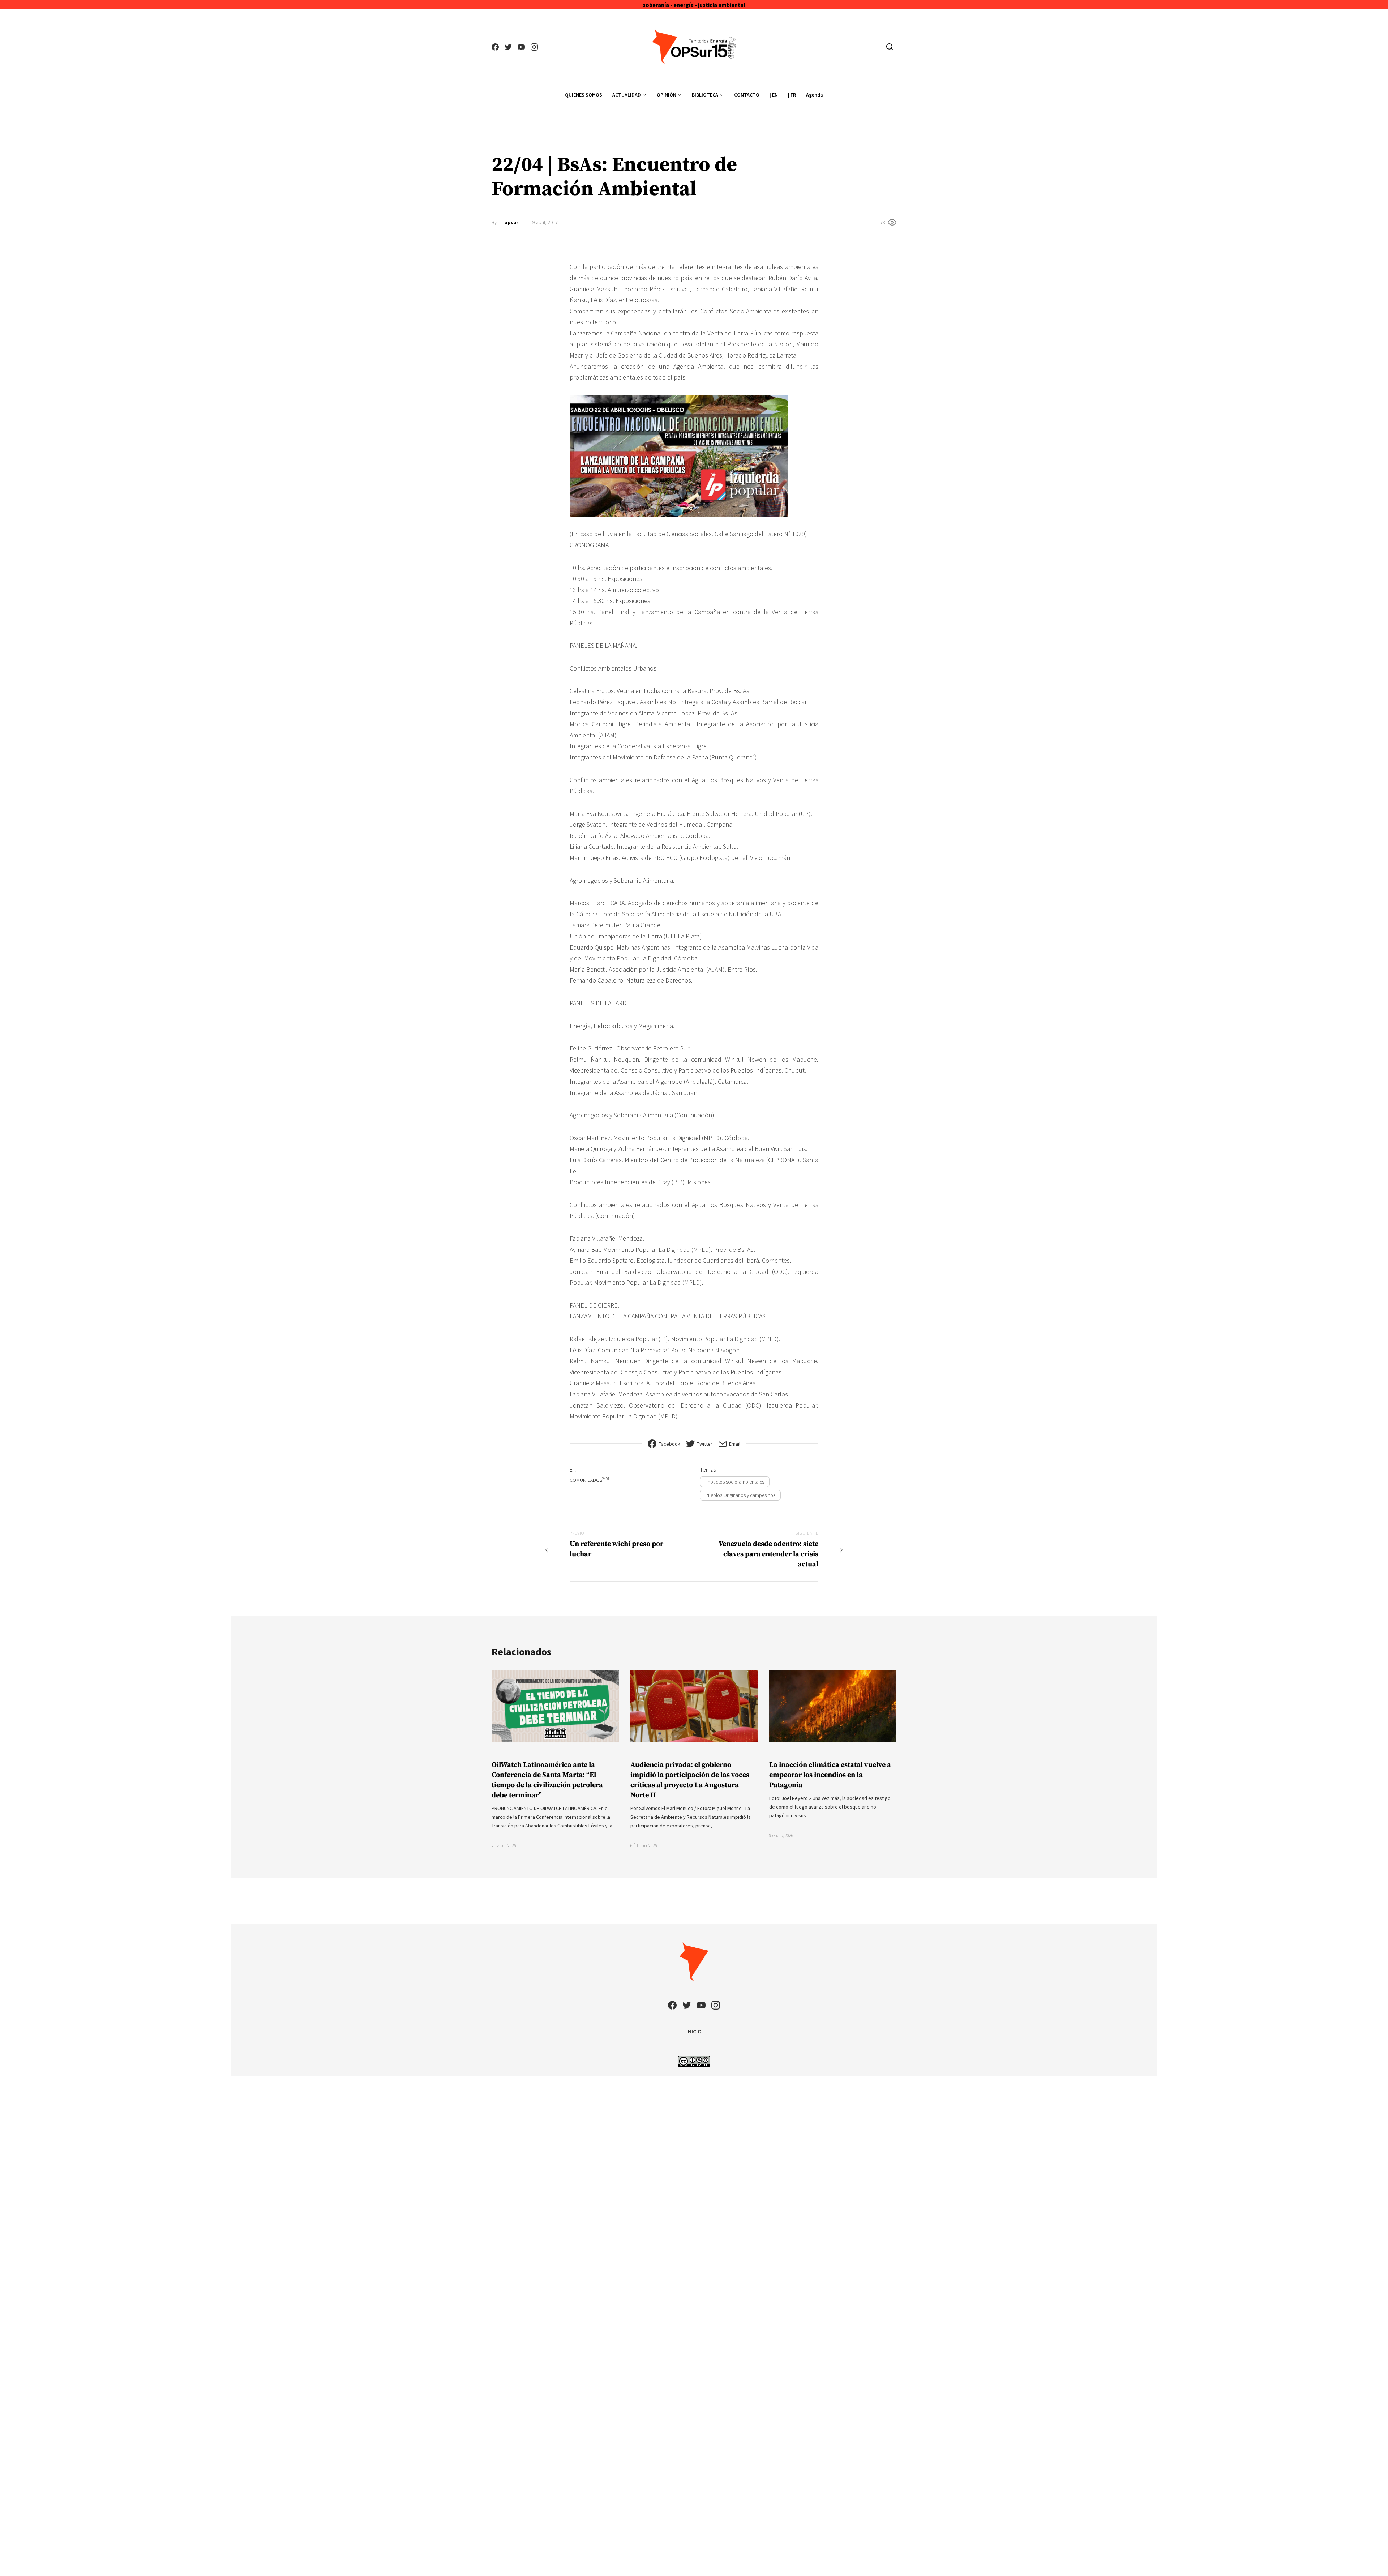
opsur (511, 222)
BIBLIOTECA (705, 95)
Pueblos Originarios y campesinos (740, 1495)
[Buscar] (890, 47)
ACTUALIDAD (627, 95)
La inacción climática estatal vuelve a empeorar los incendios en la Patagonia (830, 1775)
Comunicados (590, 1480)
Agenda (815, 95)
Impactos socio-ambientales (735, 1482)
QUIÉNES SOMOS (584, 95)
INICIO (694, 2031)
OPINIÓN (667, 95)
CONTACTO (747, 95)
